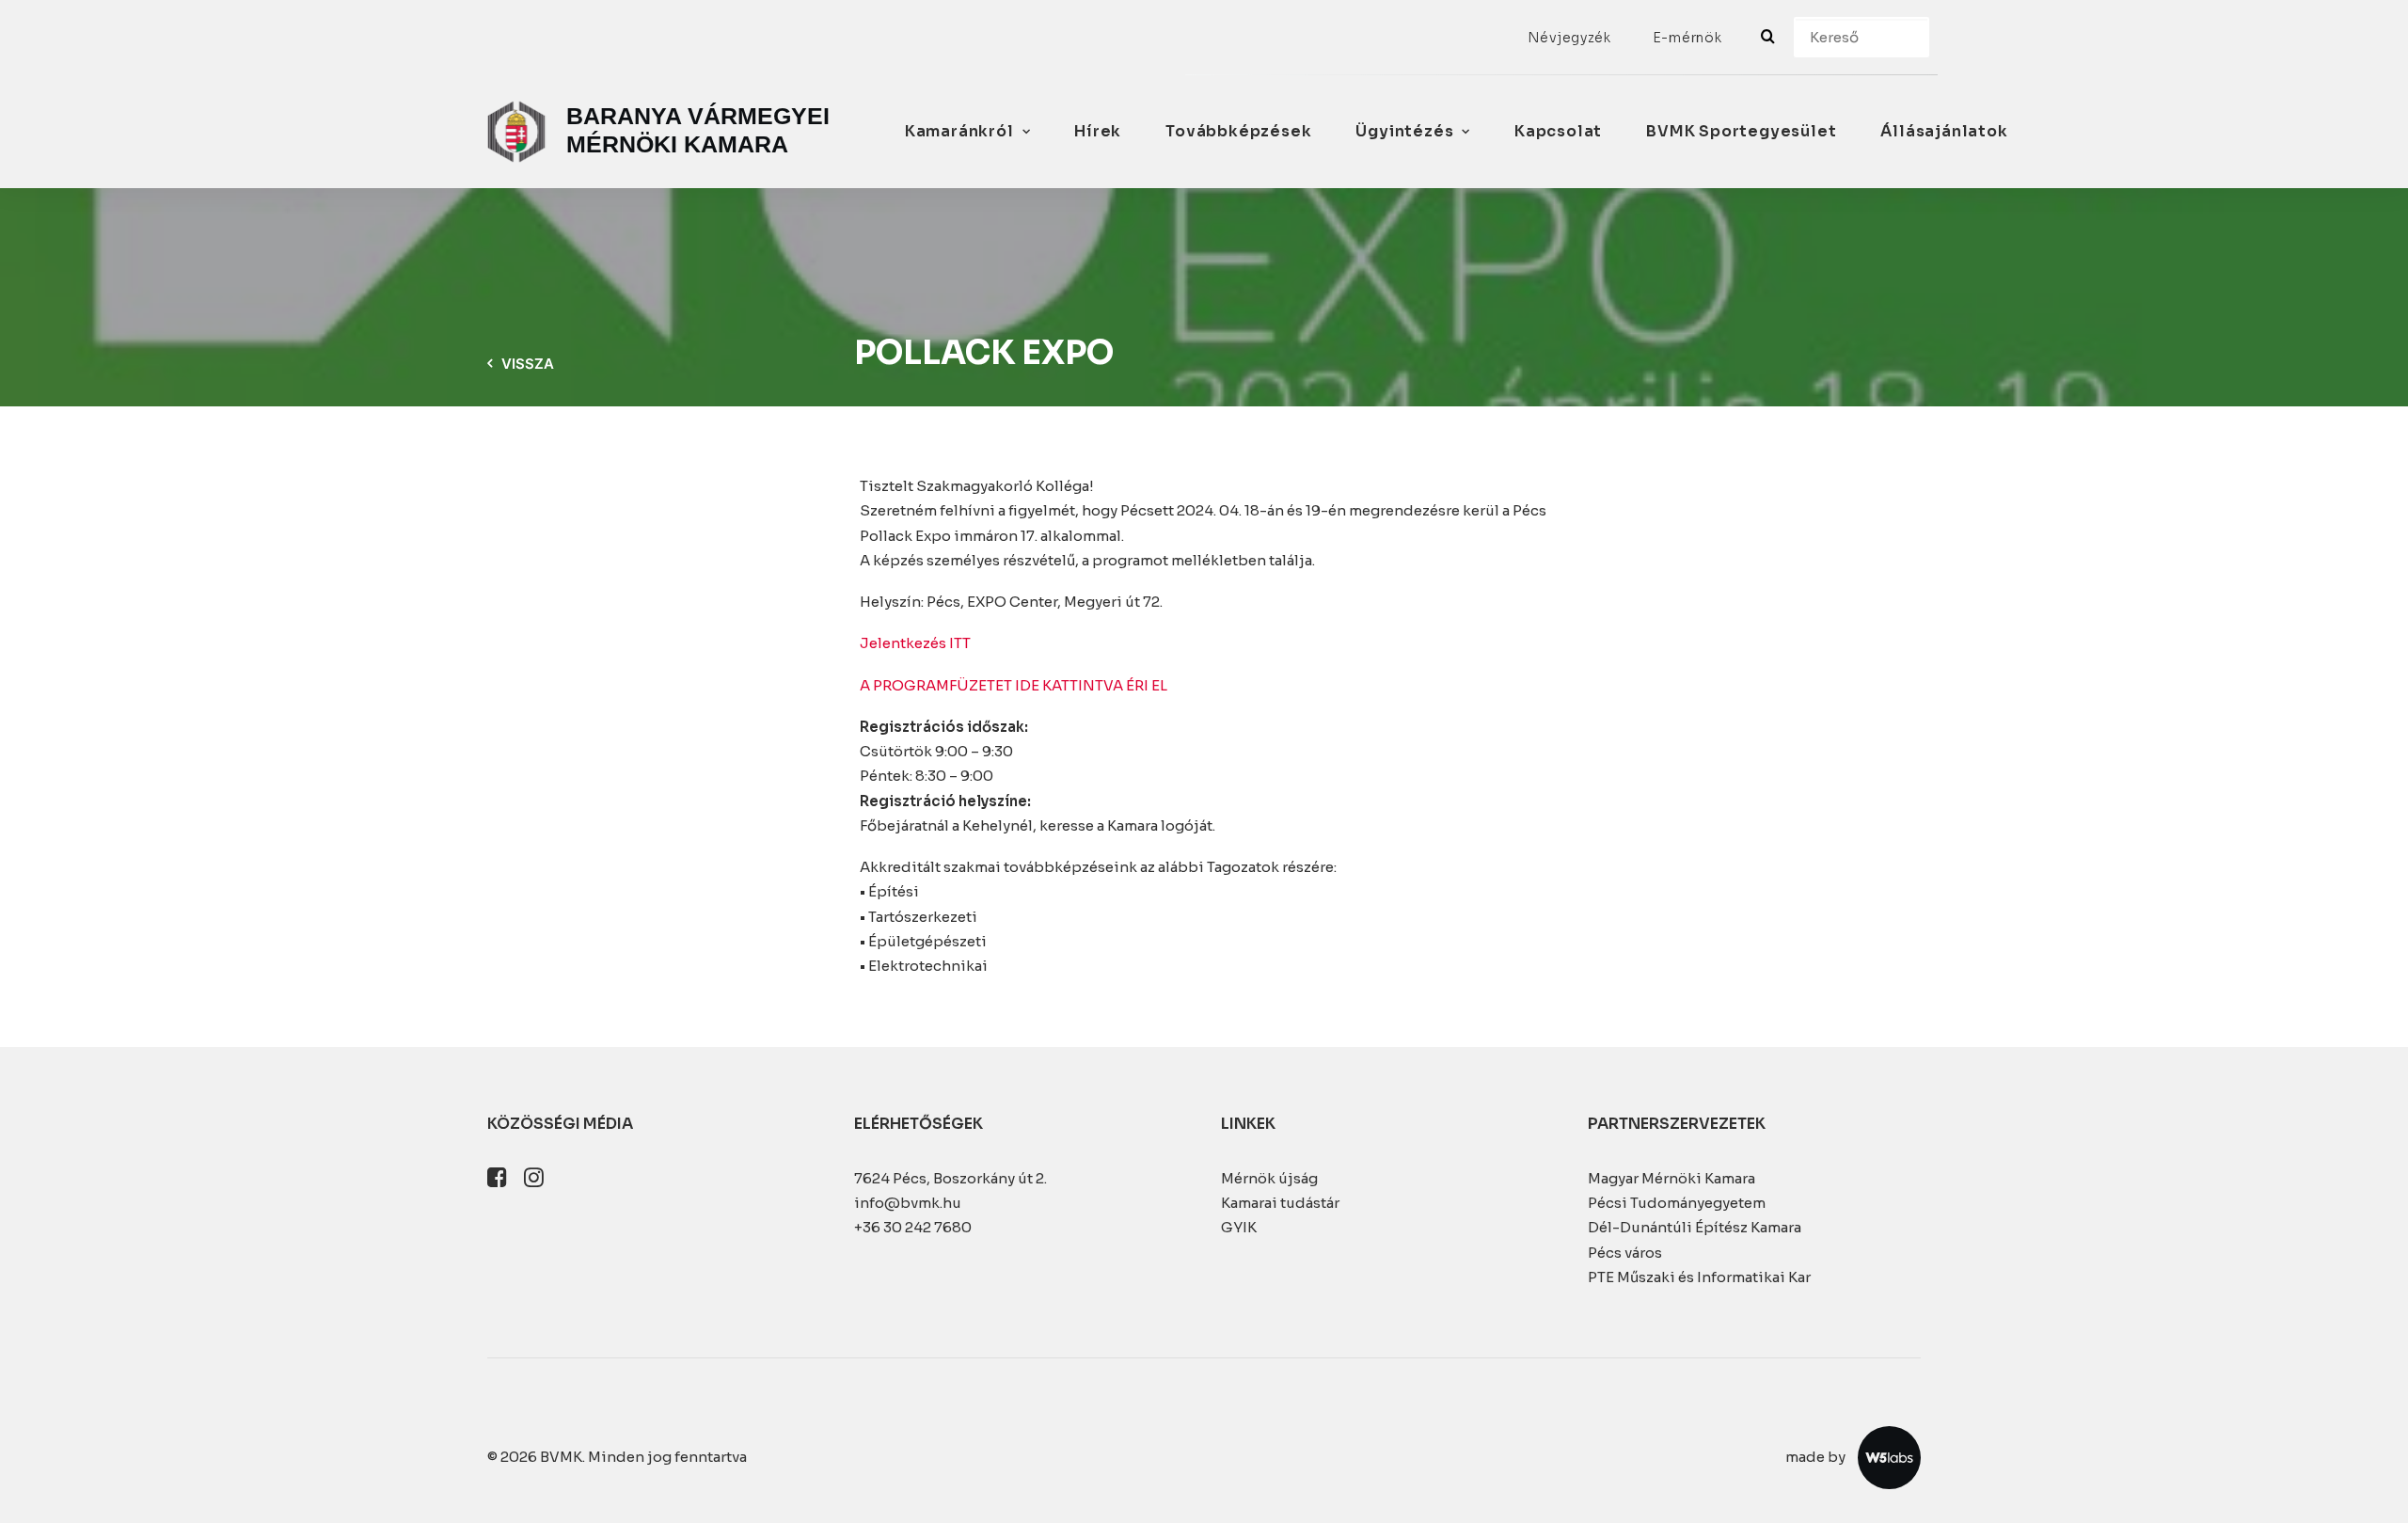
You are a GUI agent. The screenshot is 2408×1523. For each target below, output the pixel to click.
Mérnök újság (1269, 1178)
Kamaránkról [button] (959, 131)
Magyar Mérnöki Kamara (1671, 1178)
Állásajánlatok (1944, 131)
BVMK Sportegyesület (1741, 131)
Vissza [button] (528, 364)
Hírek (1098, 131)
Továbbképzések (1238, 131)
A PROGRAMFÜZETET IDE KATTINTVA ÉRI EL (1014, 685)
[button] (497, 1182)
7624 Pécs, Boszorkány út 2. (951, 1178)
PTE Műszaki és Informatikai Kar (1699, 1277)
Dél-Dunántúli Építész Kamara (1695, 1227)
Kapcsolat (1558, 131)
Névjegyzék (1569, 38)
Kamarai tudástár (1280, 1203)
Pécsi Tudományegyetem (1677, 1203)
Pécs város (1625, 1253)
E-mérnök (1687, 38)
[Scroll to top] (2372, 1486)
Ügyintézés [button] (1404, 131)
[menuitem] (1569, 38)
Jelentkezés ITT (915, 643)
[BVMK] (663, 132)
